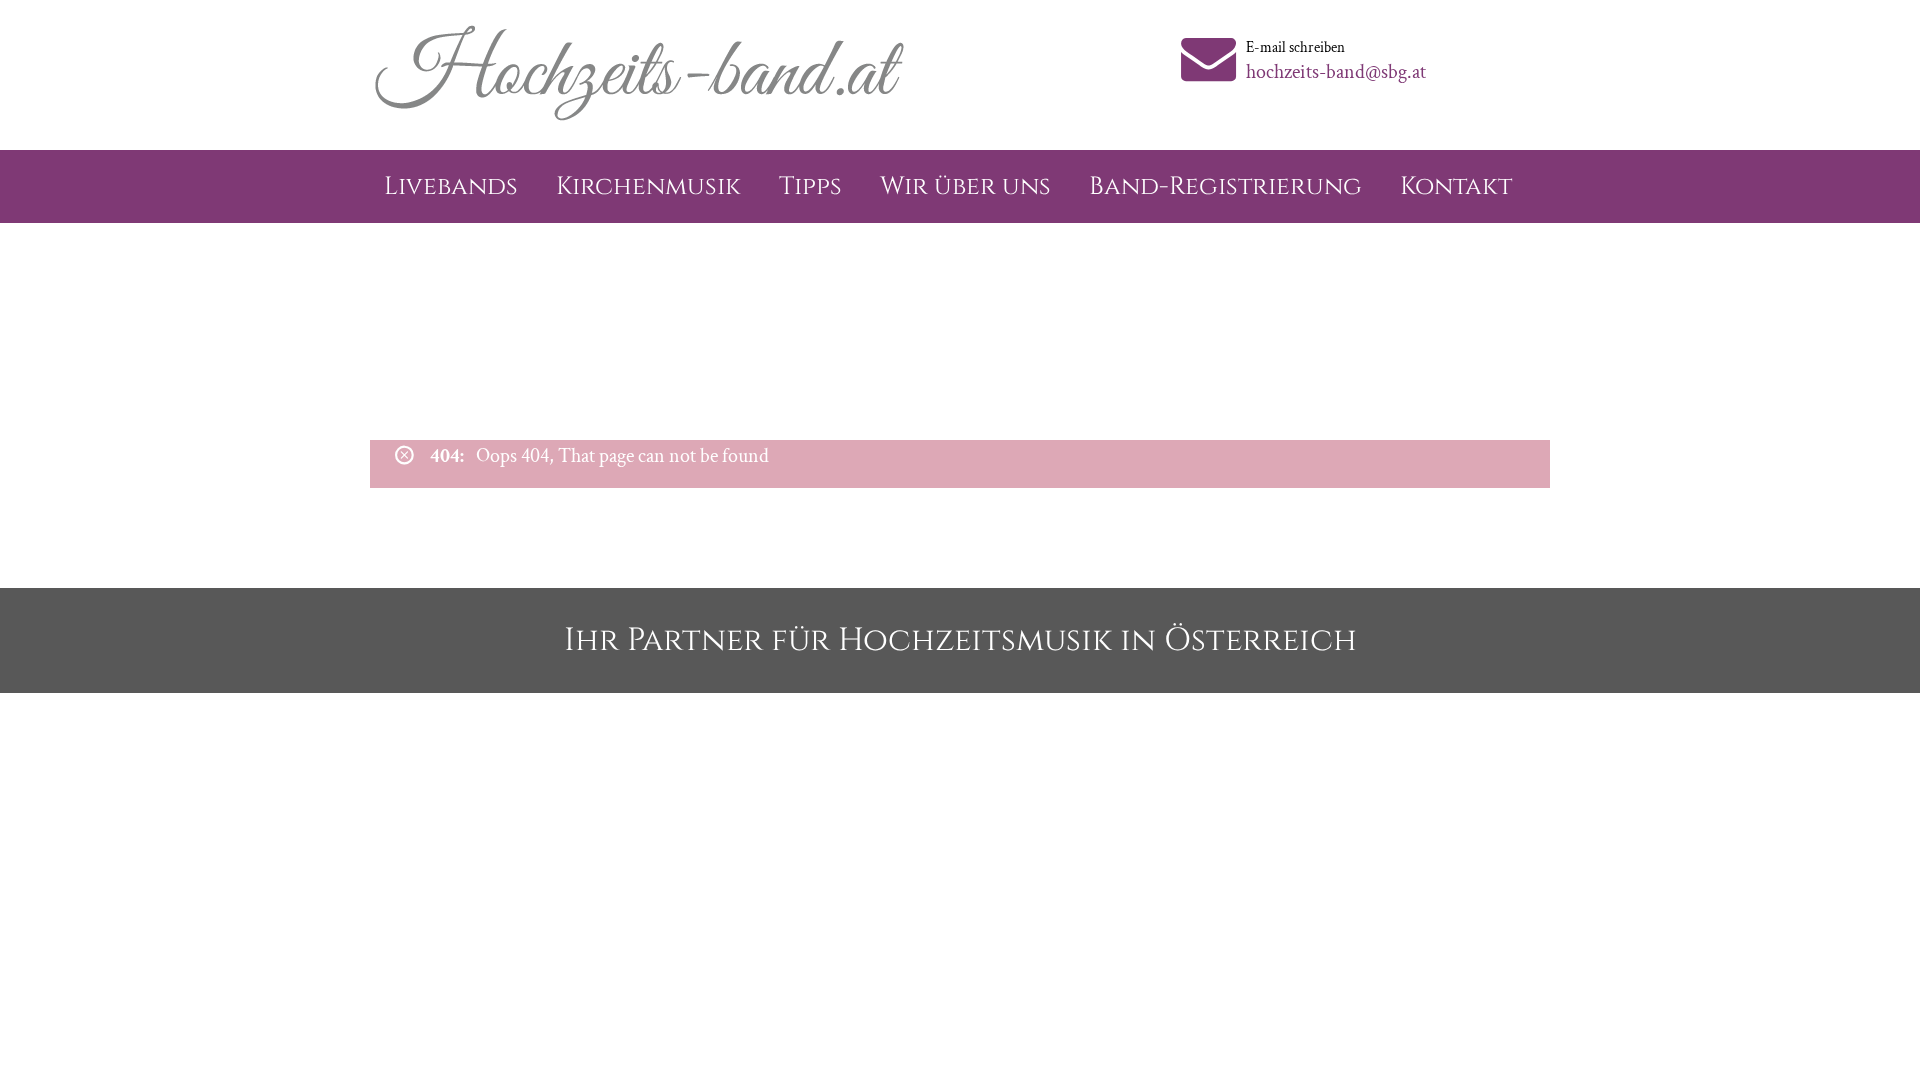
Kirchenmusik (648, 186)
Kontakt (1456, 186)
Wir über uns (965, 186)
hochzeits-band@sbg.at (1336, 72)
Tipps (810, 186)
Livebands (451, 186)
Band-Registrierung (1225, 186)
